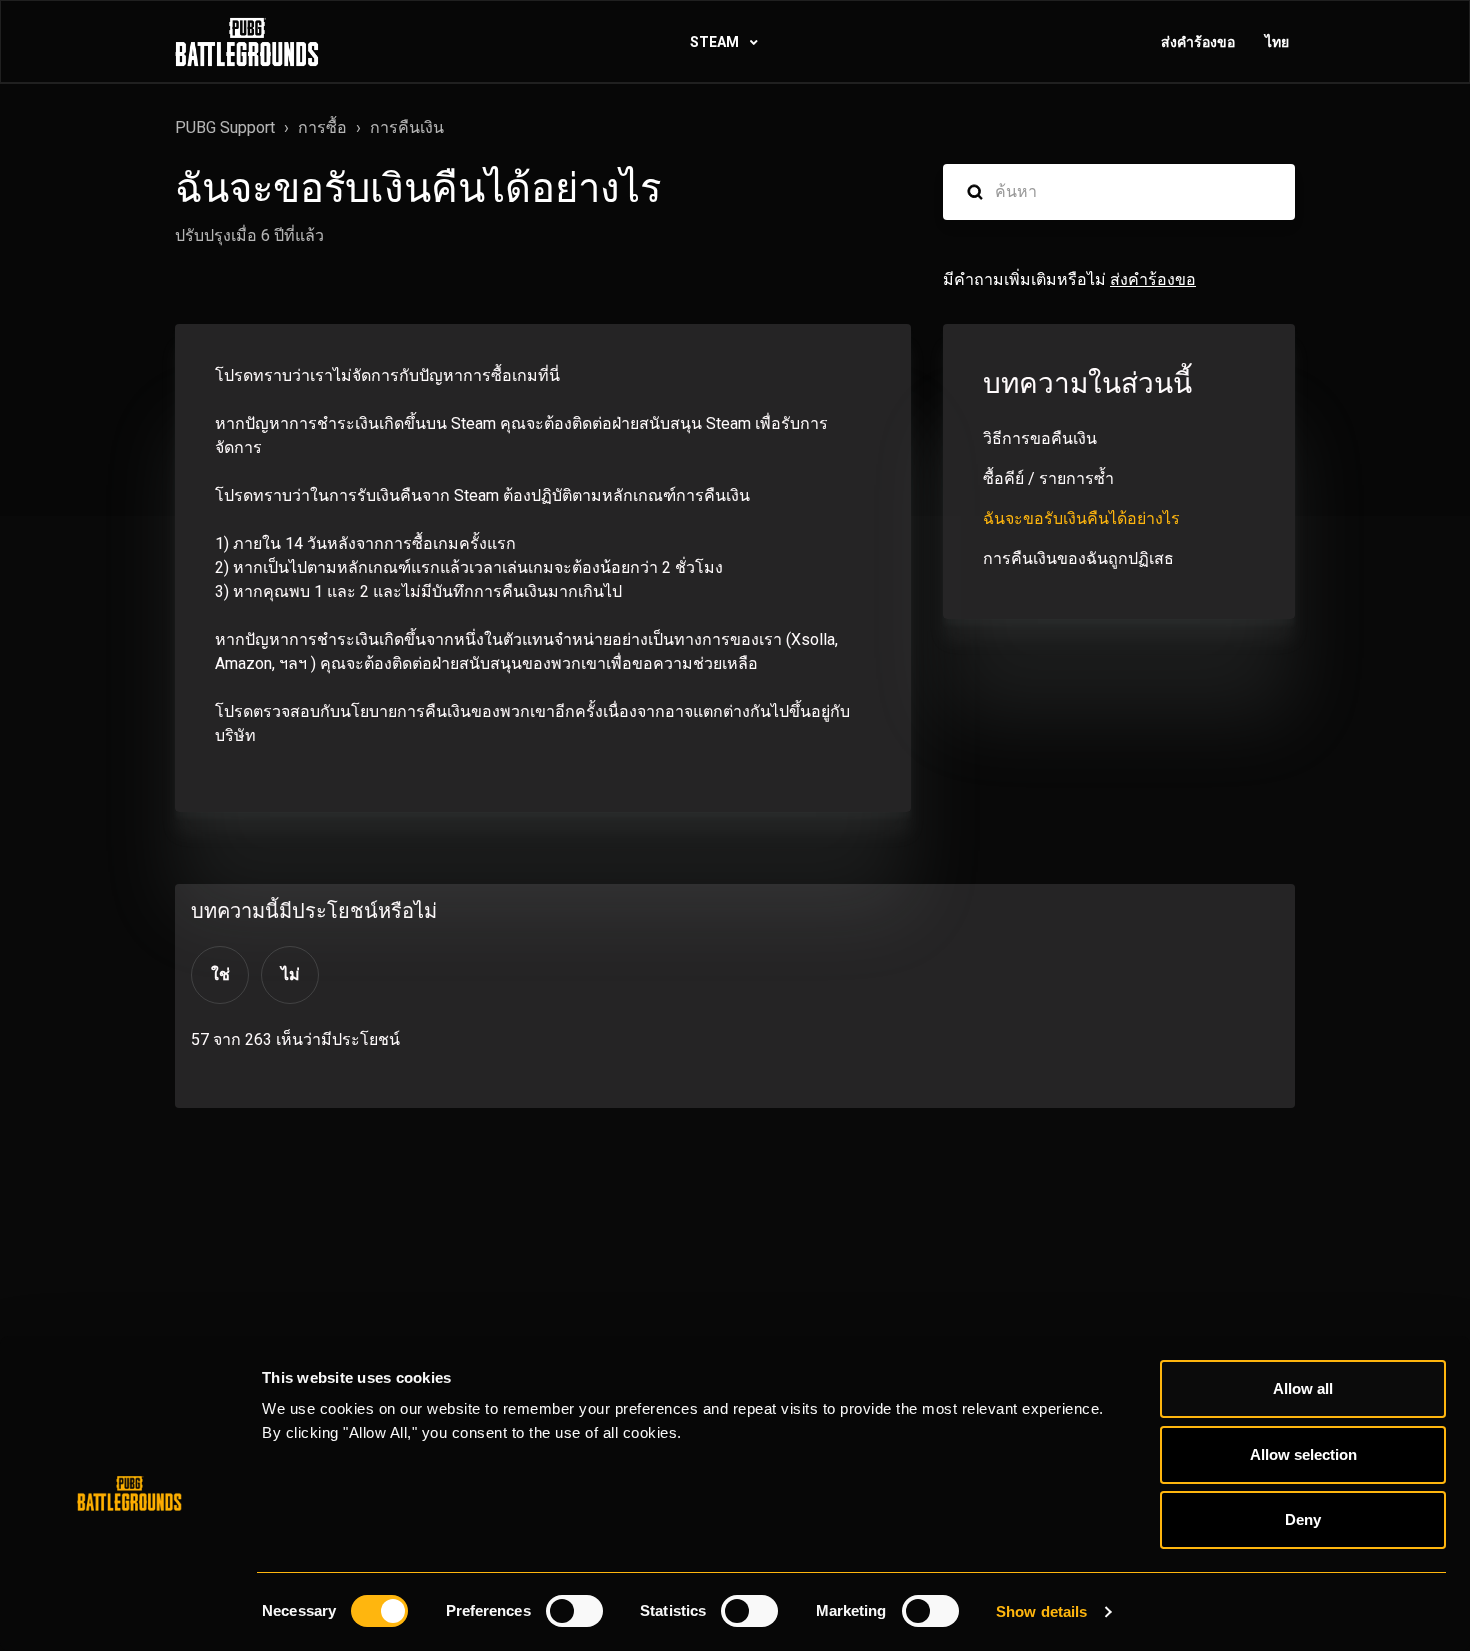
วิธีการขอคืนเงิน (1040, 438)
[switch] (574, 1611)
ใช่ (220, 974)
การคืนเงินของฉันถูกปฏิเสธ (1078, 558)
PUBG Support (225, 127)
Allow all (1303, 1388)
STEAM (716, 42)
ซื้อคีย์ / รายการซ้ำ (1048, 478)
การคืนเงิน (407, 127)
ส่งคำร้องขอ (1198, 42)
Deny (1303, 1519)
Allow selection (1303, 1454)
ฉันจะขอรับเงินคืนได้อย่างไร (1081, 518)
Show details (1041, 1611)
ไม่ (290, 974)
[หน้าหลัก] (247, 42)
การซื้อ (322, 127)
